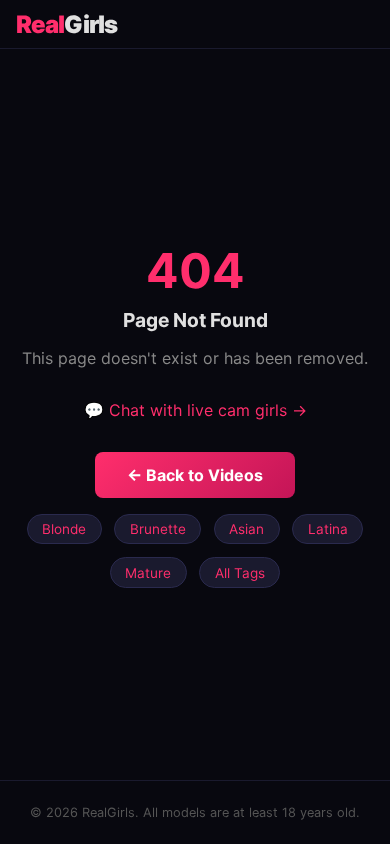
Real (66, 24)
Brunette (158, 529)
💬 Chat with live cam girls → (195, 410)
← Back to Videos (195, 475)
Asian (246, 529)
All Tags (240, 573)
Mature (148, 573)
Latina (328, 529)
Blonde (64, 529)
